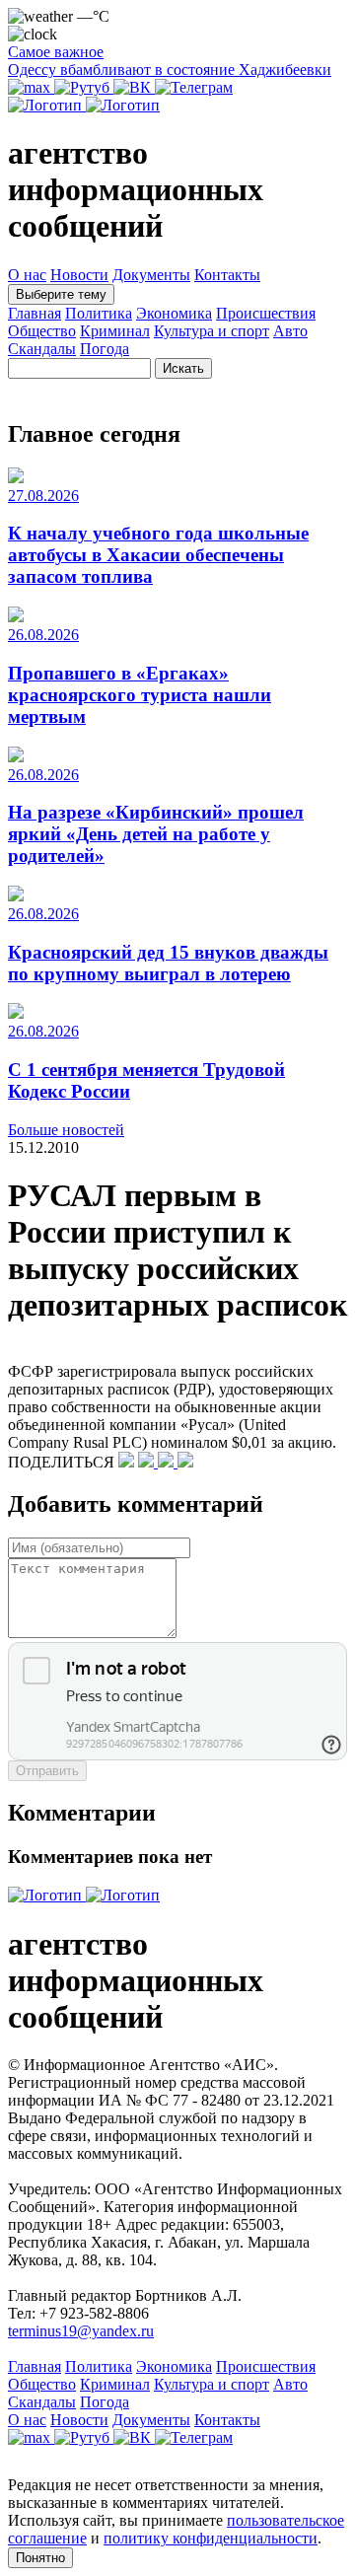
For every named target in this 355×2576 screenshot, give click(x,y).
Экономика (174, 313)
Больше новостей (66, 1130)
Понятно (40, 2558)
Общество (42, 331)
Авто (290, 331)
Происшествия (266, 313)
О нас (27, 275)
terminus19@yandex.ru (81, 2331)
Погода (105, 349)
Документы (151, 275)
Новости (79, 275)
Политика (99, 313)
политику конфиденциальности (211, 2538)
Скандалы (42, 349)
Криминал (115, 331)
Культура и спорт (212, 331)
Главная (35, 313)
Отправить (47, 1771)
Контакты (227, 275)
